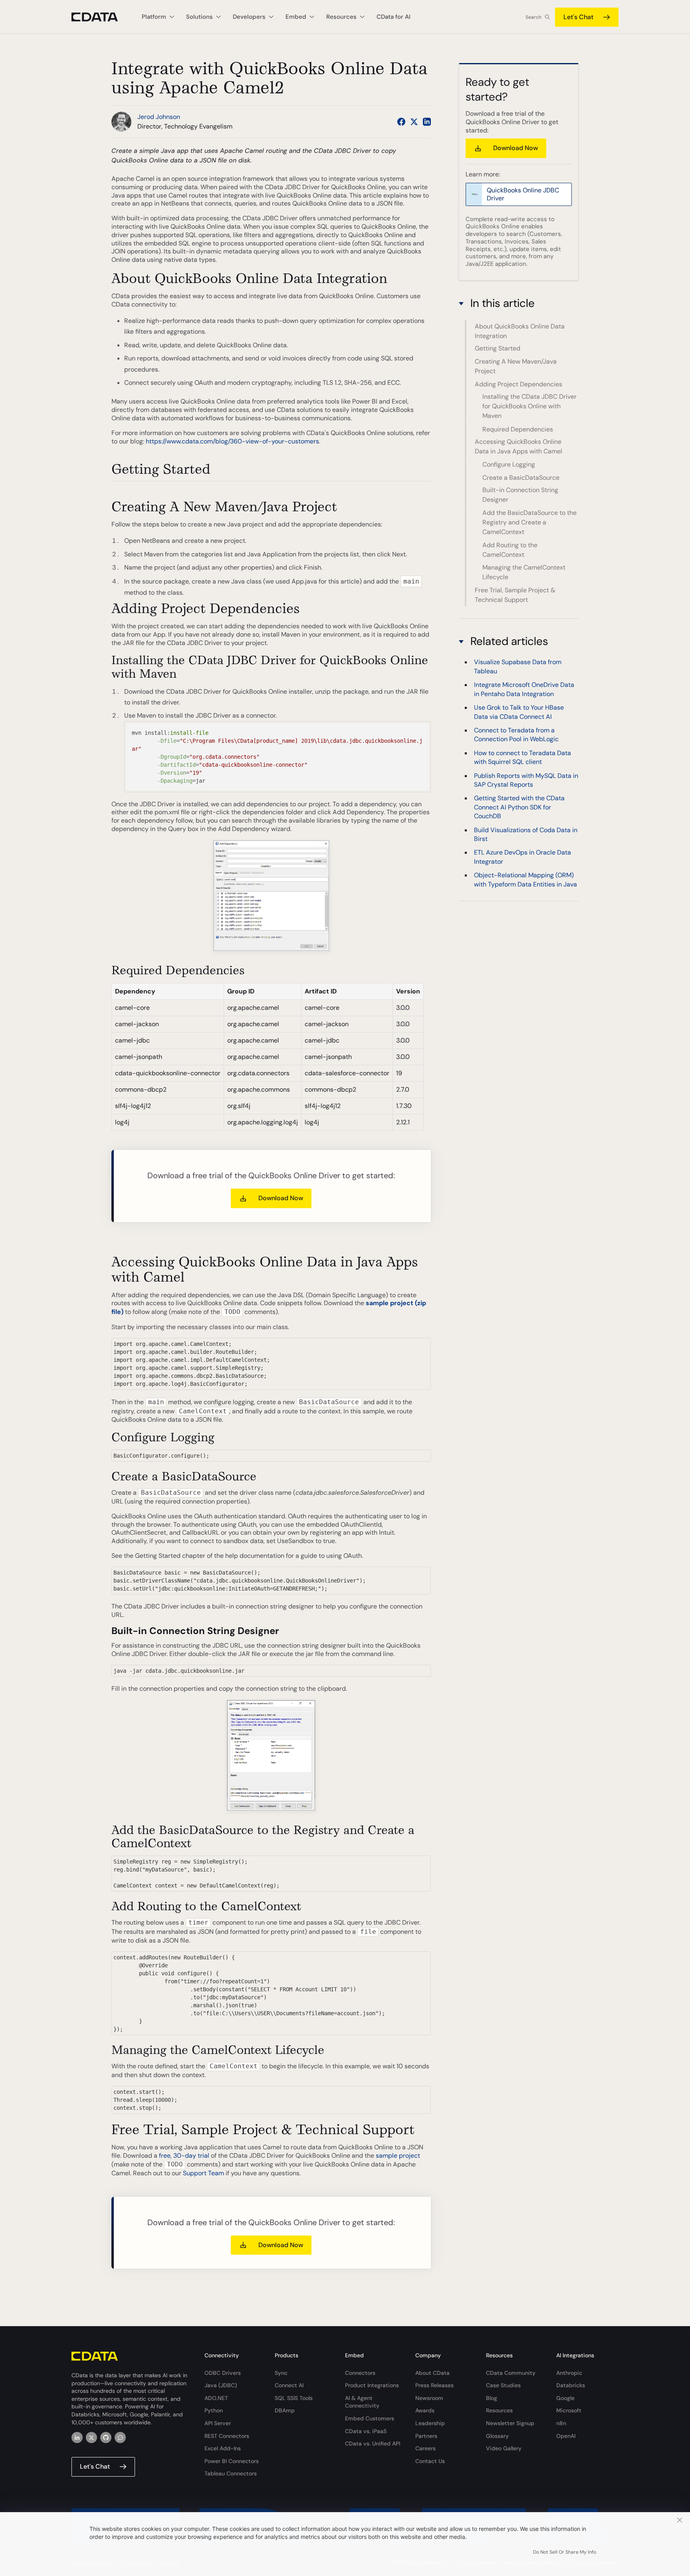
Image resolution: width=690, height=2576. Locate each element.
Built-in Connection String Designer (520, 495)
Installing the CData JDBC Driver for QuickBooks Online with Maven (529, 407)
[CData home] (101, 17)
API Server (218, 2423)
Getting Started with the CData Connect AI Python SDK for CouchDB (519, 807)
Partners (426, 2436)
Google (565, 2398)
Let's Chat (578, 17)
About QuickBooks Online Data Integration (520, 331)
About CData (432, 2373)
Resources (499, 2410)
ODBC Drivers (223, 2373)
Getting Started (498, 349)
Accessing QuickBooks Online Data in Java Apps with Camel (518, 447)
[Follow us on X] (414, 122)
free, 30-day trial (184, 2156)
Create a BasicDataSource (521, 478)
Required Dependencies (518, 429)
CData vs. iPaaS (366, 2431)
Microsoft (569, 2410)
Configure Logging (509, 464)
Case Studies (503, 2385)
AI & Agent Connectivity (362, 2402)
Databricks (571, 2385)
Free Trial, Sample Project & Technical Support (515, 595)
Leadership (430, 2423)
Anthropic (569, 2373)
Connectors (360, 2373)
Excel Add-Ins (223, 2448)
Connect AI (289, 2385)
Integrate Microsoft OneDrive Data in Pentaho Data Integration (524, 689)
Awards (425, 2410)
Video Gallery (504, 2448)
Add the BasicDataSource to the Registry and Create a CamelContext (529, 522)
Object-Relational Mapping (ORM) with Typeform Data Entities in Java (525, 879)
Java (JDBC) (221, 2385)
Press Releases (434, 2385)
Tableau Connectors (231, 2473)
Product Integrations (372, 2385)
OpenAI (566, 2436)
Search (533, 17)
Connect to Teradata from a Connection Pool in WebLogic (516, 735)
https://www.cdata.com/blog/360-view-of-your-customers (232, 441)
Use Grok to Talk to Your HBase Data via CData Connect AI (519, 712)
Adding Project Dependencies (518, 384)
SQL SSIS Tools (294, 2398)
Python (214, 2410)
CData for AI (394, 17)
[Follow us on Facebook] (401, 122)
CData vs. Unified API (373, 2443)
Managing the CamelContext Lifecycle (524, 572)
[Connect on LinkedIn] (427, 122)
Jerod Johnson (159, 117)
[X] (91, 2438)
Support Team (203, 2173)
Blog (492, 2398)
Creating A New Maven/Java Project (516, 366)
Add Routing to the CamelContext (510, 550)
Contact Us (430, 2461)
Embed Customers (370, 2418)
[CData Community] (120, 2438)
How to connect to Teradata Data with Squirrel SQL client (522, 757)
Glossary (497, 2436)
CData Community (511, 2373)
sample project (398, 2156)
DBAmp (285, 2410)
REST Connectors (227, 2436)
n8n (561, 2423)
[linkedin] (77, 2438)
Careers (425, 2448)
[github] (106, 2438)
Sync (281, 2373)
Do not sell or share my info (565, 2552)
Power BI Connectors (232, 2461)
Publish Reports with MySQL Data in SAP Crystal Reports (526, 780)
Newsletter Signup (510, 2423)
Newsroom (429, 2398)
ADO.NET (216, 2398)
